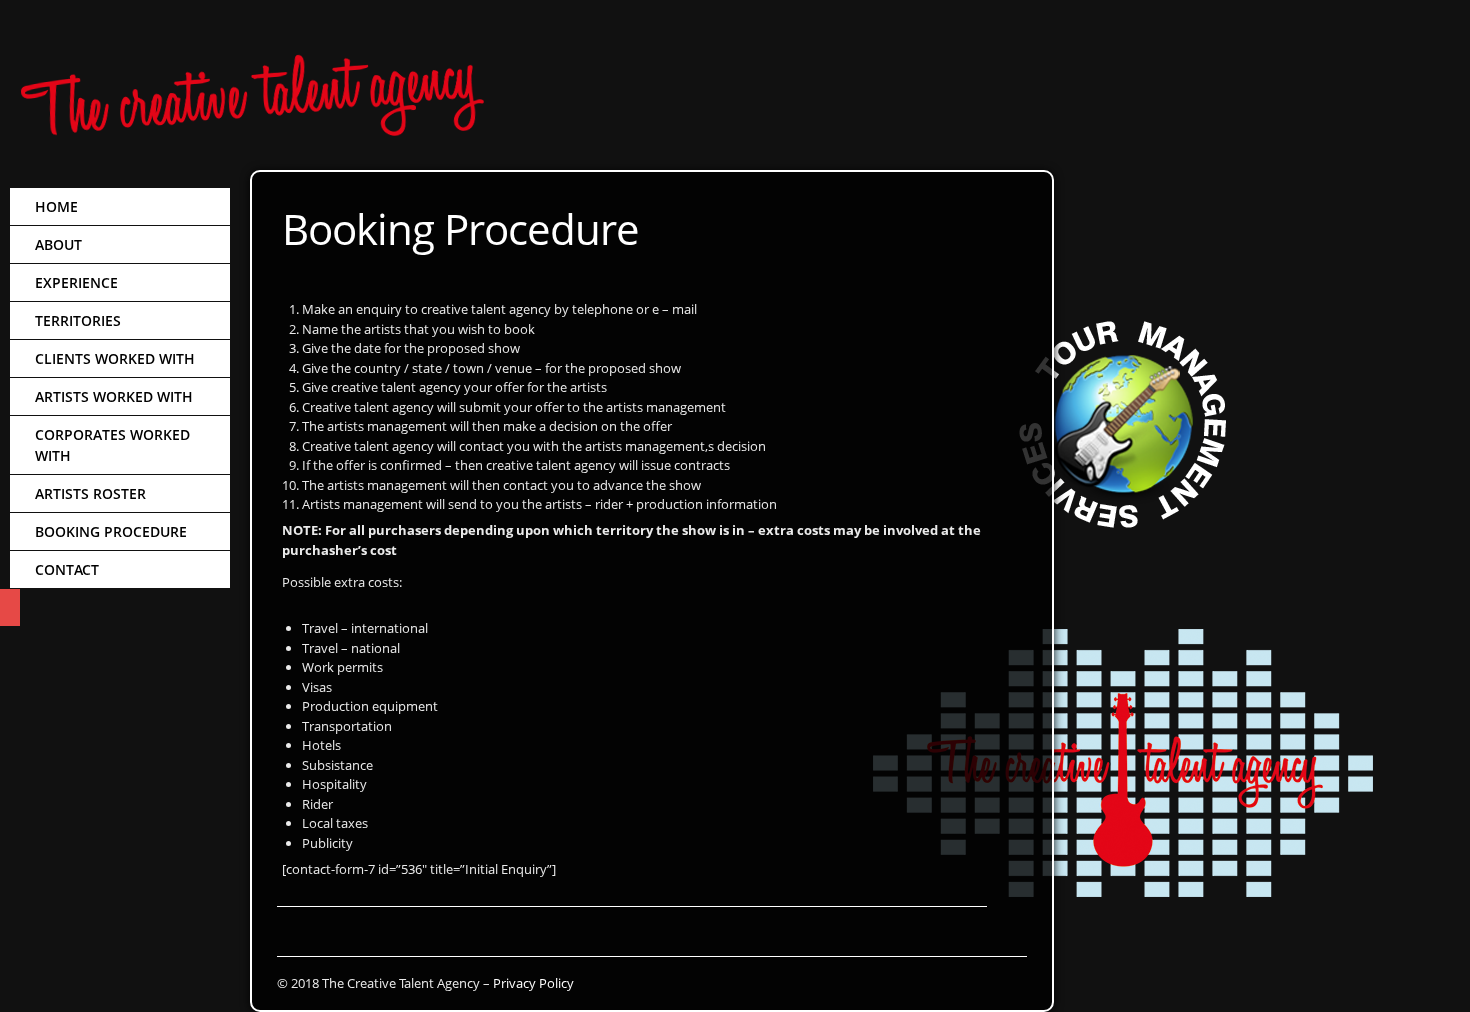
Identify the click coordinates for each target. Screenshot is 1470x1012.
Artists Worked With (114, 396)
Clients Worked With (115, 358)
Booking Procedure (111, 531)
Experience (76, 282)
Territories (78, 320)
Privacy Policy (533, 983)
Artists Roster (90, 493)
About (58, 244)
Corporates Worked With (112, 445)
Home (56, 206)
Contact (67, 569)
